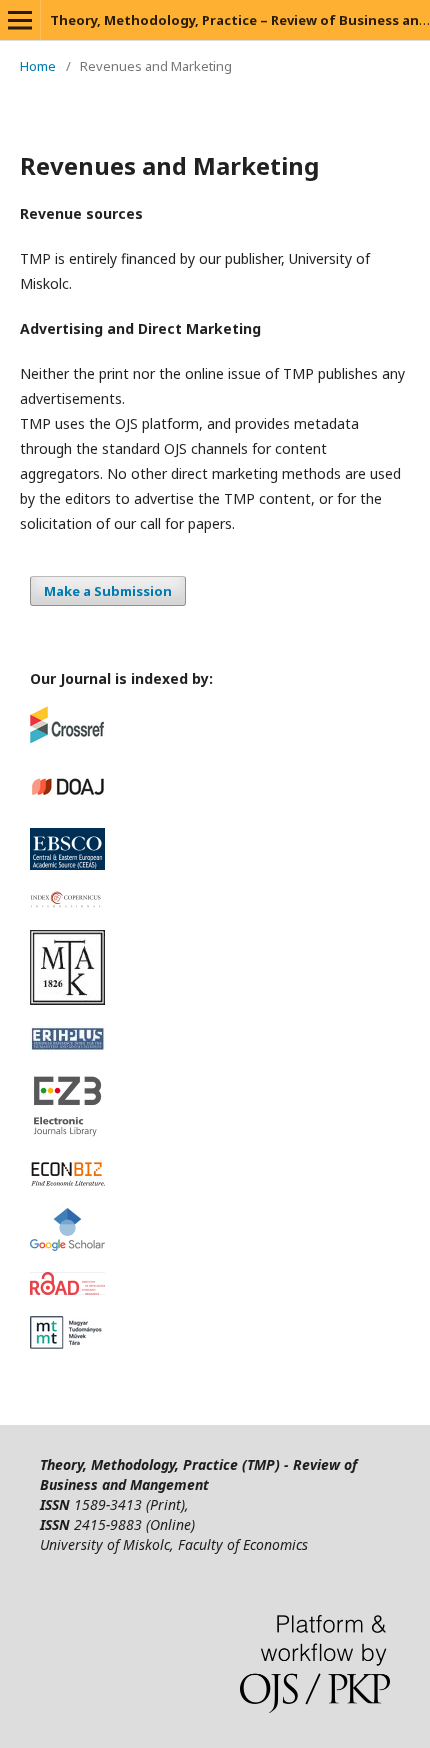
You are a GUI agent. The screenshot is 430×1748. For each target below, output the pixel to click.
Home (38, 66)
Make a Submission (108, 591)
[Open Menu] (20, 20)
